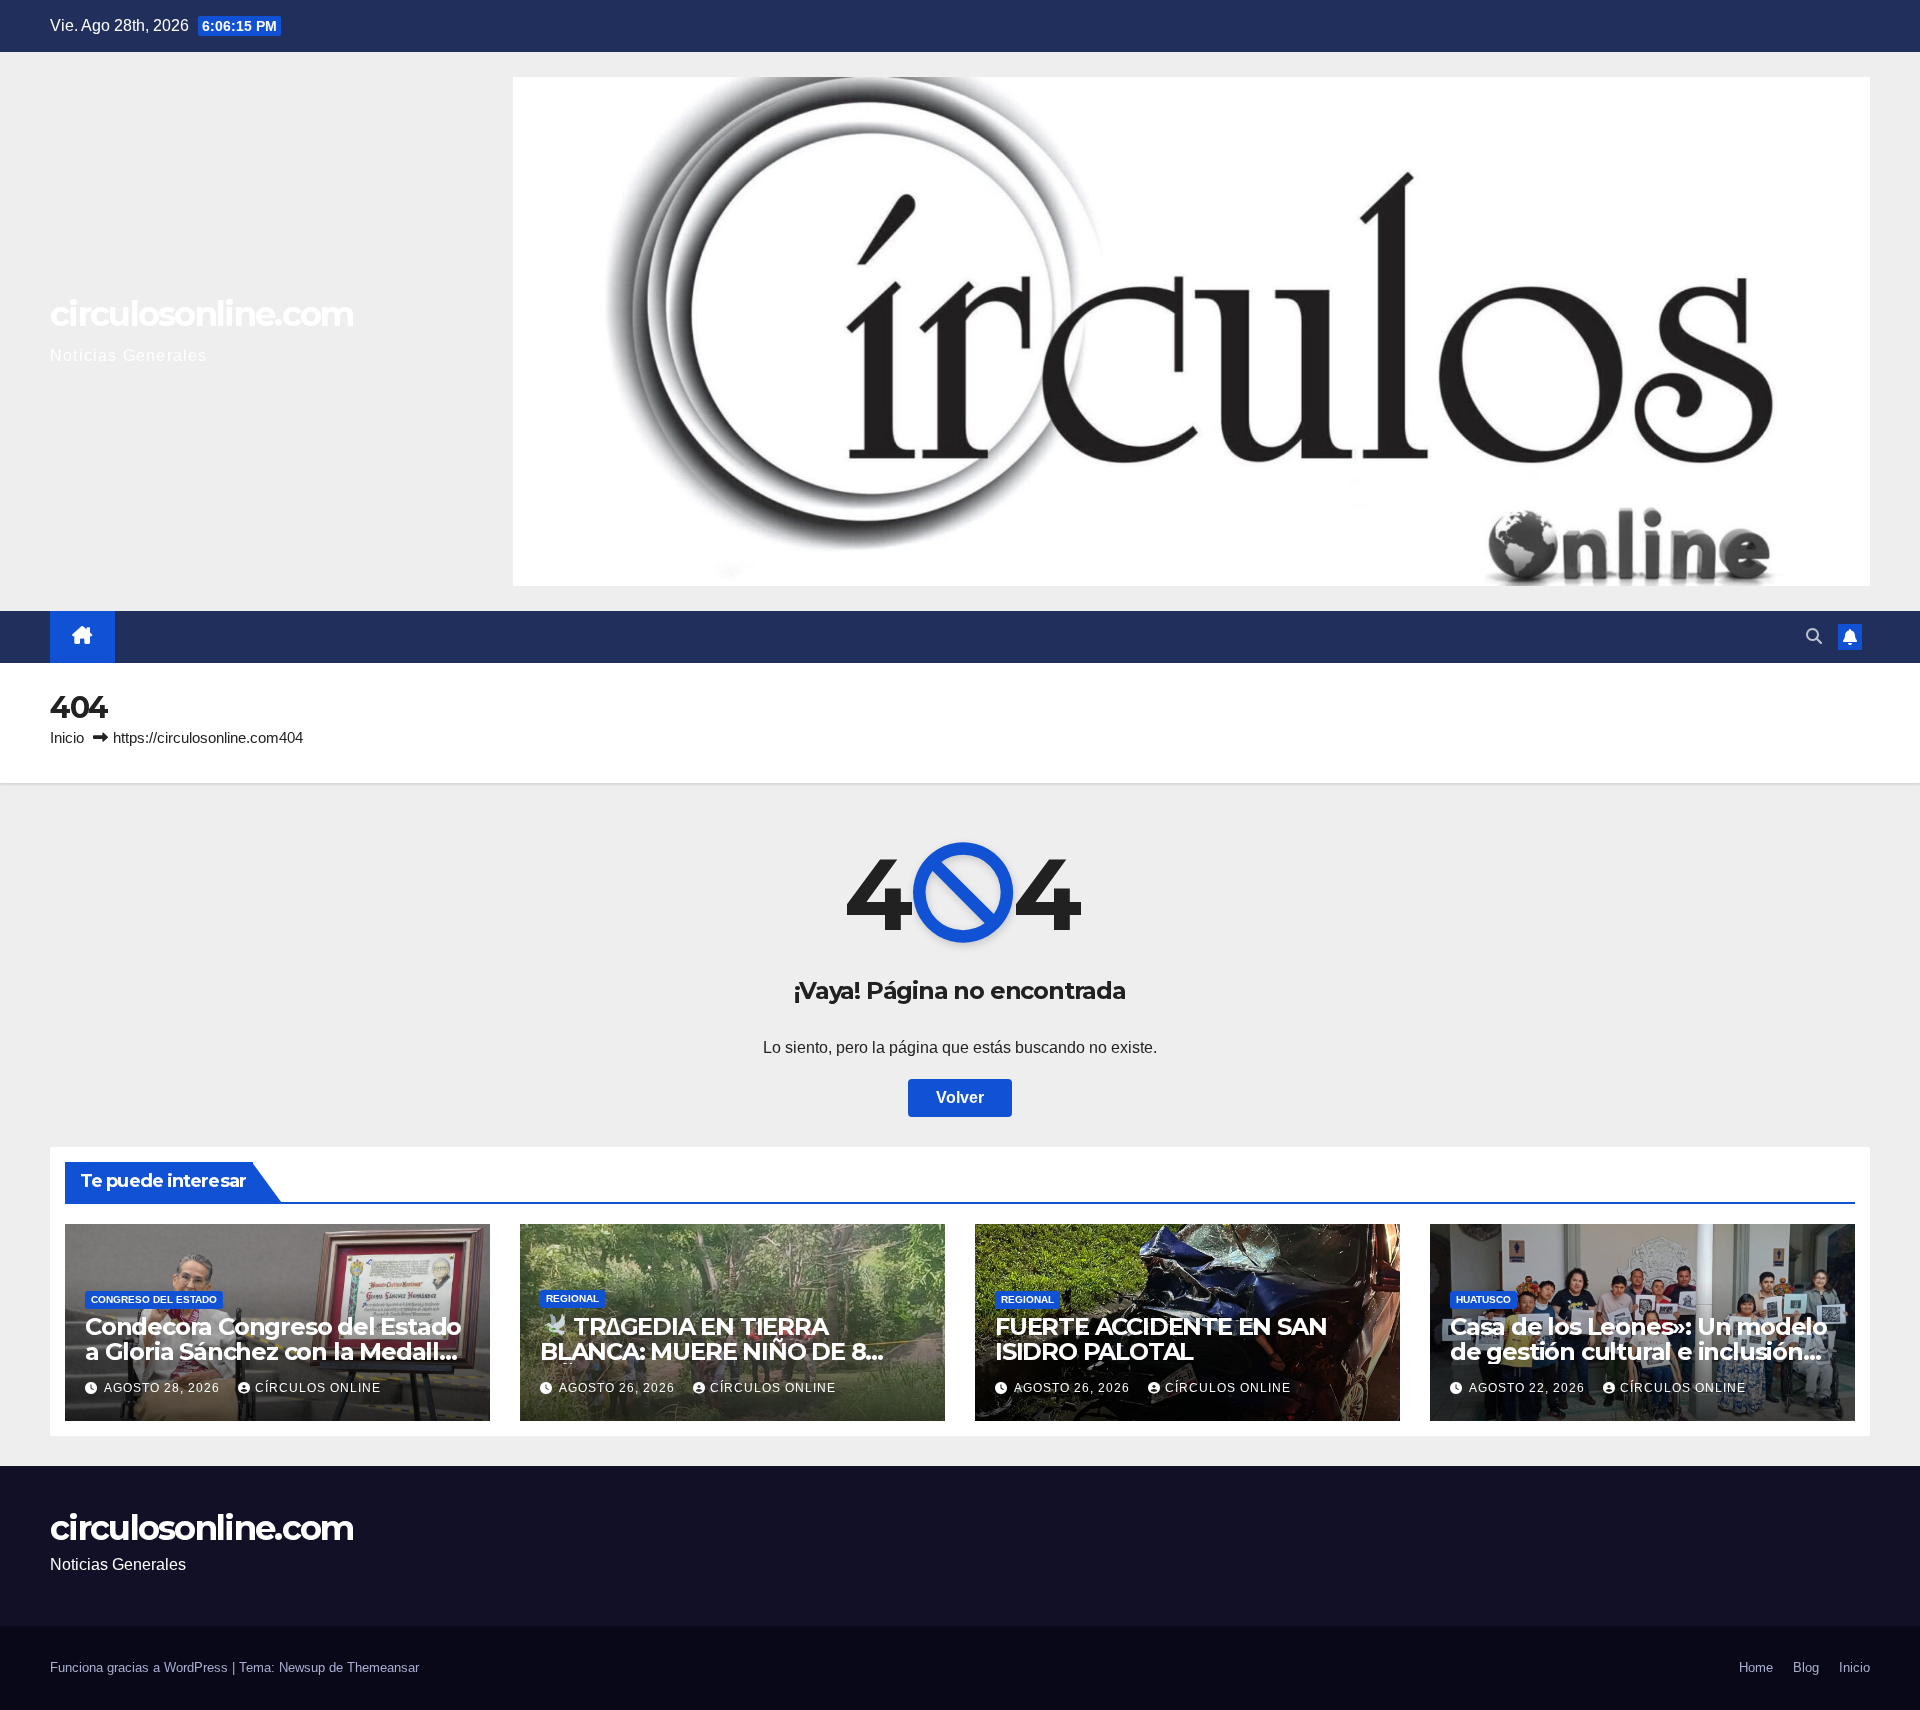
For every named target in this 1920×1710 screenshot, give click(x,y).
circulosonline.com (201, 314)
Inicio (67, 737)
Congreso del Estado (154, 1299)
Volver (960, 1097)
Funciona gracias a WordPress (141, 1667)
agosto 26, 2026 (619, 1388)
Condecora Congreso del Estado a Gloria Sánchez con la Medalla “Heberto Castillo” (273, 1351)
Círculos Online (318, 1388)
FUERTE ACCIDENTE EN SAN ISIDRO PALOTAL (1160, 1339)
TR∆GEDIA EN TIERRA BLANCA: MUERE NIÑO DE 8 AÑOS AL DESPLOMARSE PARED (730, 1351)
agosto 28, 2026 (164, 1388)
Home (1756, 1667)
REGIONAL (572, 1298)
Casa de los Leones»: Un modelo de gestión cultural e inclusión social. (1638, 1351)
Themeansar (383, 1667)
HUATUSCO (1483, 1299)
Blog (1806, 1667)
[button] (1814, 636)
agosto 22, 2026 (1529, 1388)
